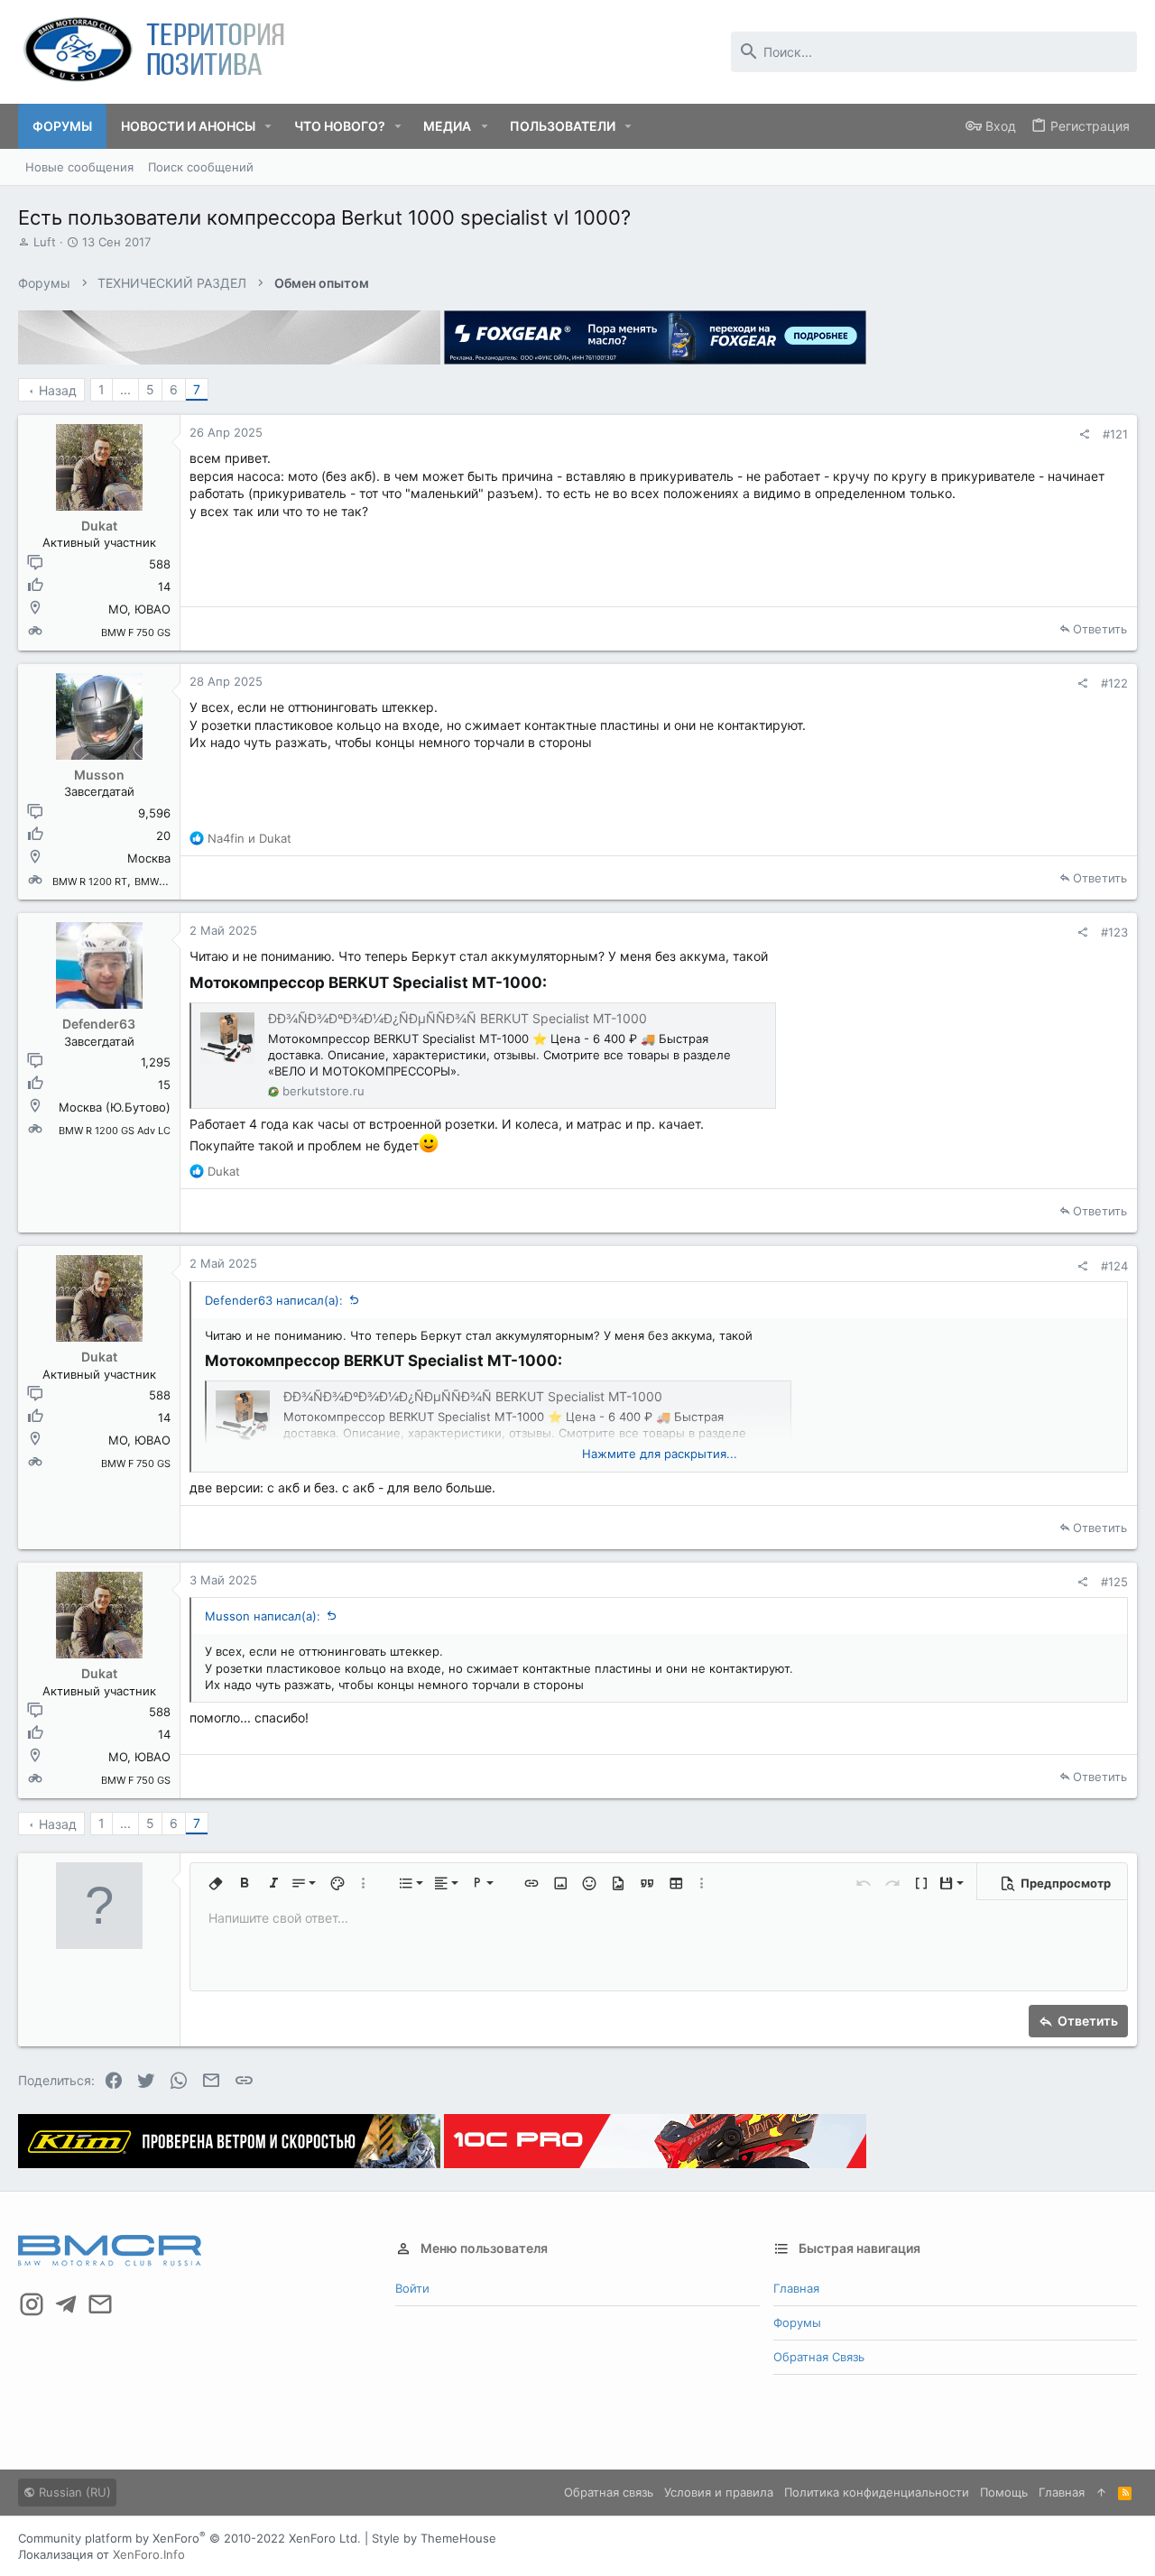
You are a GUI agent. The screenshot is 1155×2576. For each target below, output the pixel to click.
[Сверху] (1101, 2492)
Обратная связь (819, 2357)
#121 (1115, 434)
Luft (45, 242)
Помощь (1004, 2492)
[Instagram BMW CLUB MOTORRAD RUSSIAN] (32, 2304)
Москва (149, 858)
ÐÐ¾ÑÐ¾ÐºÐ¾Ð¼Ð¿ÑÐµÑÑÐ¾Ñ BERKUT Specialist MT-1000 (457, 1018)
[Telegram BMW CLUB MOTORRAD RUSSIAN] (66, 2304)
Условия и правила (719, 2492)
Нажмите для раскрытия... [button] (660, 1454)
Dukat (99, 526)
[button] (268, 126)
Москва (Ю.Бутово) (115, 1107)
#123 (1114, 932)
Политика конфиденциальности (877, 2492)
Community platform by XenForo (189, 2538)
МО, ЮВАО (139, 609)
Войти (412, 2288)
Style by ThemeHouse (434, 2538)
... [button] (125, 389)
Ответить (1100, 629)
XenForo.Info (149, 2554)
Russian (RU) (73, 2492)
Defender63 (99, 1024)
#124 (1114, 1266)
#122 (1114, 683)
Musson (99, 775)
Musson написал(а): (263, 1616)
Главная (796, 2288)
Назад (58, 390)
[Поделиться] (1084, 434)
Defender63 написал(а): (274, 1300)
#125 (1114, 1582)
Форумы (797, 2322)
